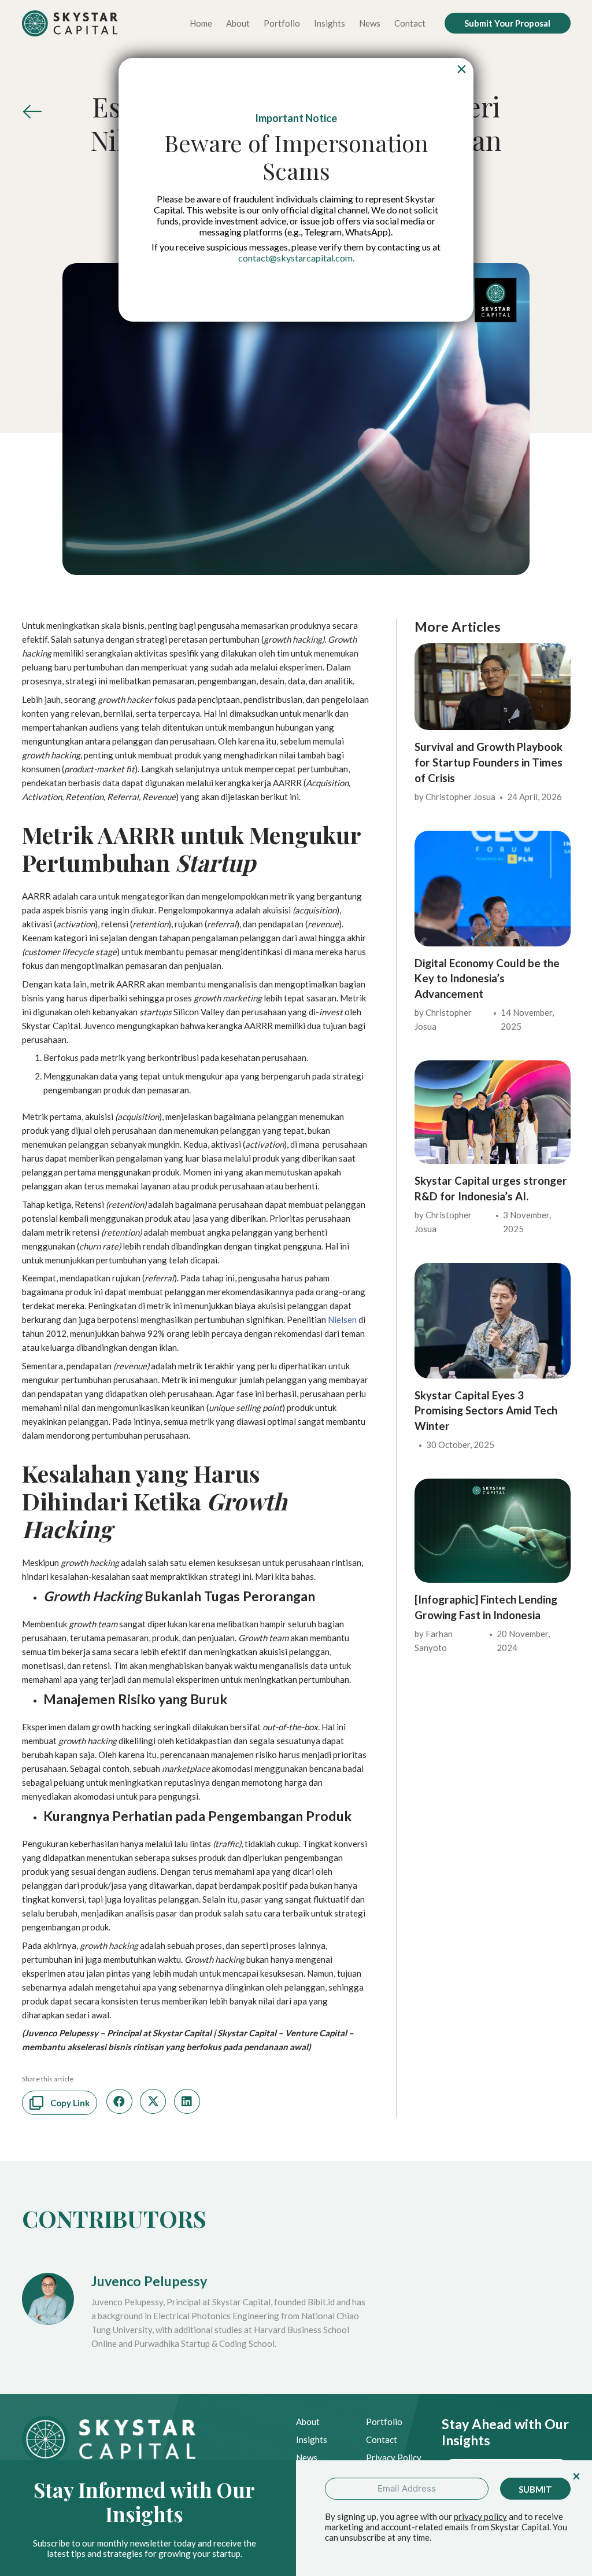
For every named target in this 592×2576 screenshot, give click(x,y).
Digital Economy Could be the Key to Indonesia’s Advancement (487, 978)
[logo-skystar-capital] (70, 23)
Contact (382, 2439)
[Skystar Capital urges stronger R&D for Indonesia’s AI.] (492, 1067)
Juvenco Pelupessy (149, 2281)
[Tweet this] (153, 2101)
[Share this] (119, 2101)
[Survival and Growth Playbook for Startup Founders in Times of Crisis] (492, 650)
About (308, 2422)
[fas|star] (32, 115)
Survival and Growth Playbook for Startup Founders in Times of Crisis (489, 762)
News (307, 2457)
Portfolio (384, 2422)
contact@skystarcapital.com (295, 258)
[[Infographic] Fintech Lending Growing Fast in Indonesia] (492, 1486)
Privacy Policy (394, 2457)
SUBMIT (535, 2489)
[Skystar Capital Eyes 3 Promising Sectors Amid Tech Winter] (492, 1270)
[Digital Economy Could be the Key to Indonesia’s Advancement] (492, 838)
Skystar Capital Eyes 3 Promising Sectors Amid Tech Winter (486, 1410)
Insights (312, 2439)
